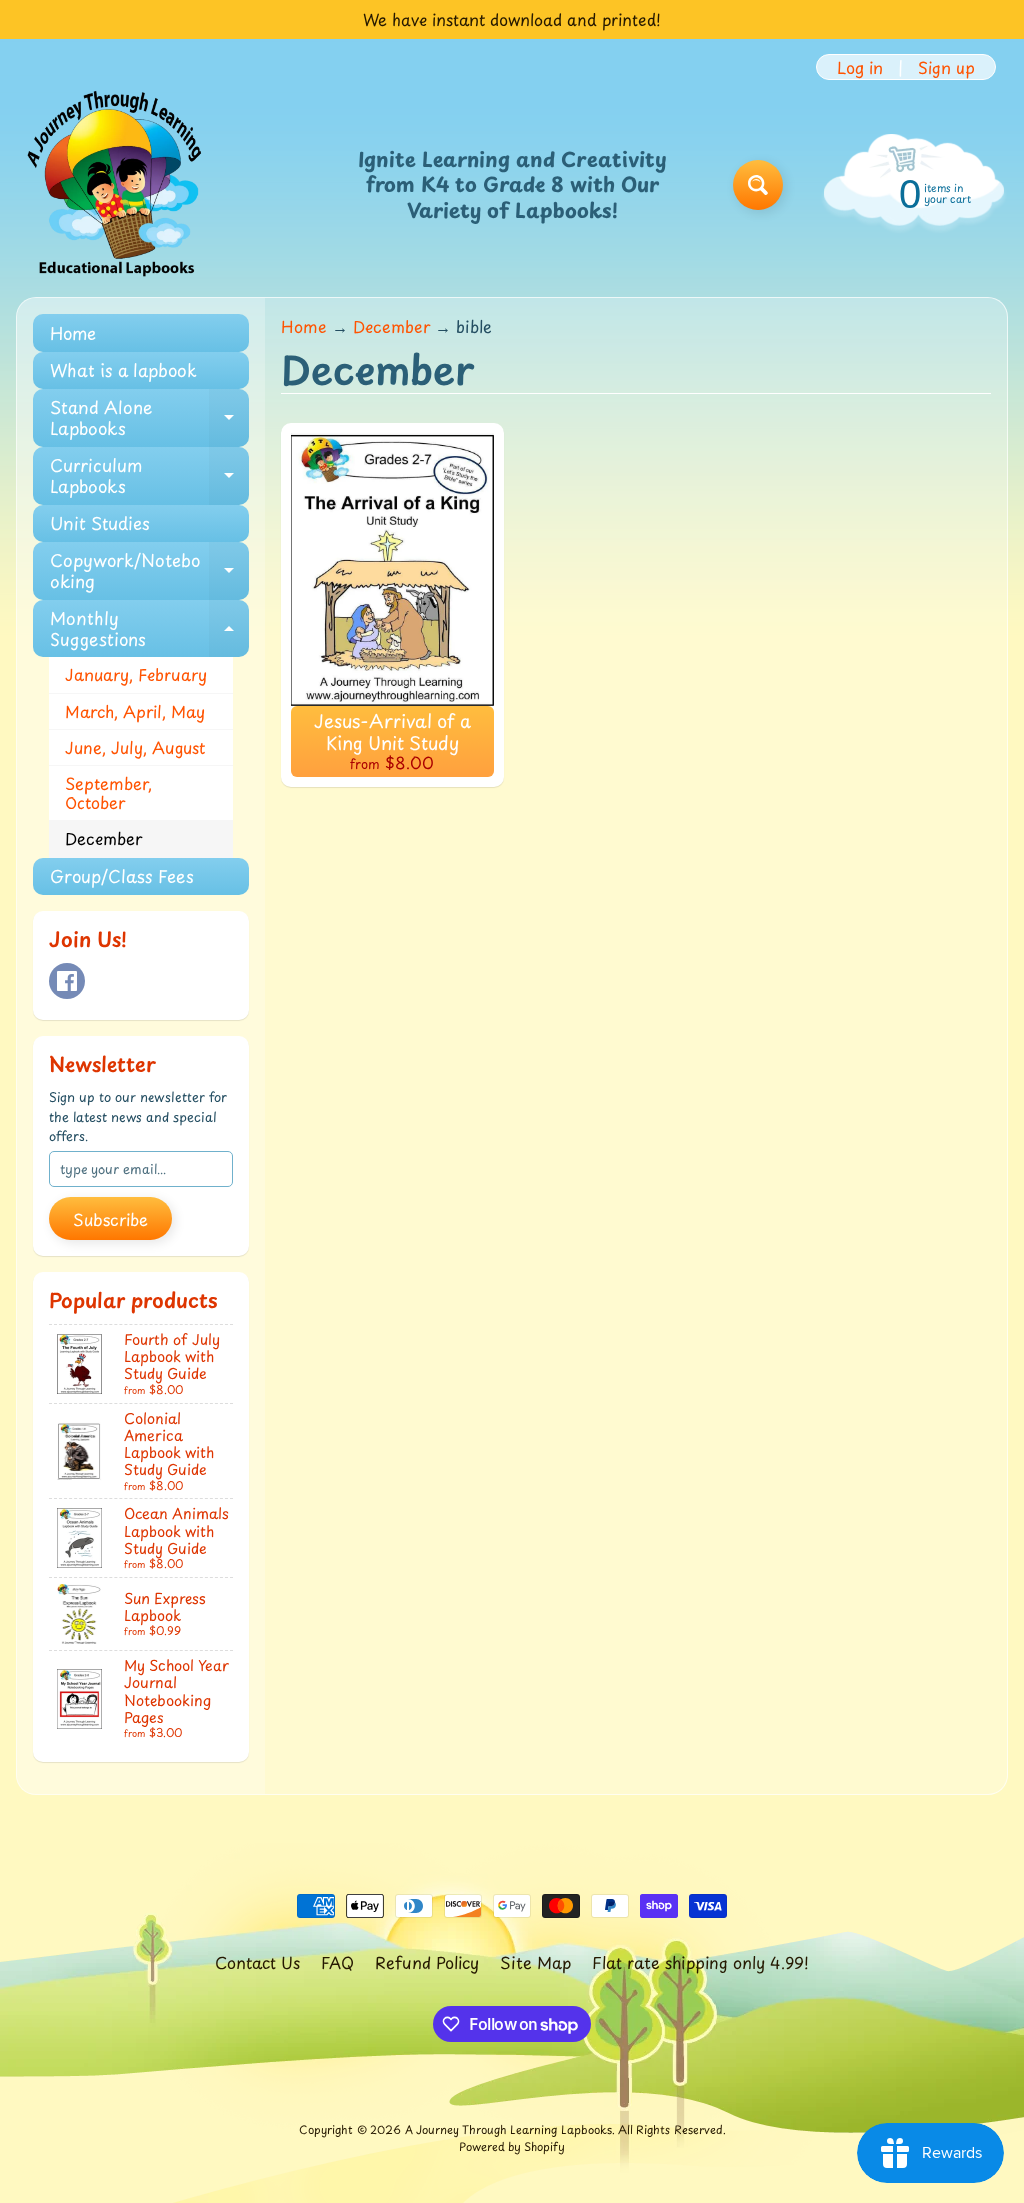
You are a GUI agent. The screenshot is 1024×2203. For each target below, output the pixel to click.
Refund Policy (427, 1962)
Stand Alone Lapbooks (149, 418)
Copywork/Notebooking (149, 571)
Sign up (946, 67)
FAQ (337, 1962)
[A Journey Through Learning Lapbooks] (116, 185)
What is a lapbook (123, 370)
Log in (860, 67)
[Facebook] (67, 981)
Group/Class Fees (122, 876)
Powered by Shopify (512, 2146)
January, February (136, 674)
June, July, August (135, 747)
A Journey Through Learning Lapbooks (508, 2129)
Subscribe (110, 1219)
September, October (108, 792)
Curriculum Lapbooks (149, 476)
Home (73, 333)
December (103, 838)
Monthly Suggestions (149, 629)
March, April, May (135, 711)
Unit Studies (100, 523)
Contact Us (257, 1962)
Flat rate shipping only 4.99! (700, 1962)
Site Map (535, 1962)
